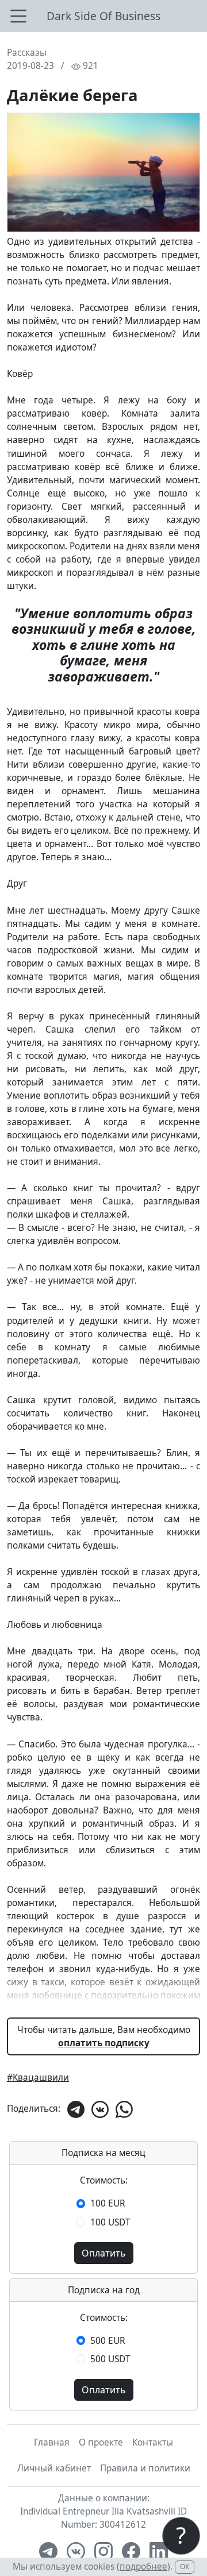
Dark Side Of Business (103, 16)
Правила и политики (145, 2468)
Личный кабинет (54, 2468)
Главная (52, 2442)
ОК (185, 2567)
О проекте (101, 2442)
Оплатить (104, 2253)
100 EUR (108, 2203)
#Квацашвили (38, 2078)
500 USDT (110, 2359)
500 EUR (108, 2341)
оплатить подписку (104, 2043)
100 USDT (110, 2222)
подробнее (143, 2567)
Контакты (153, 2442)
